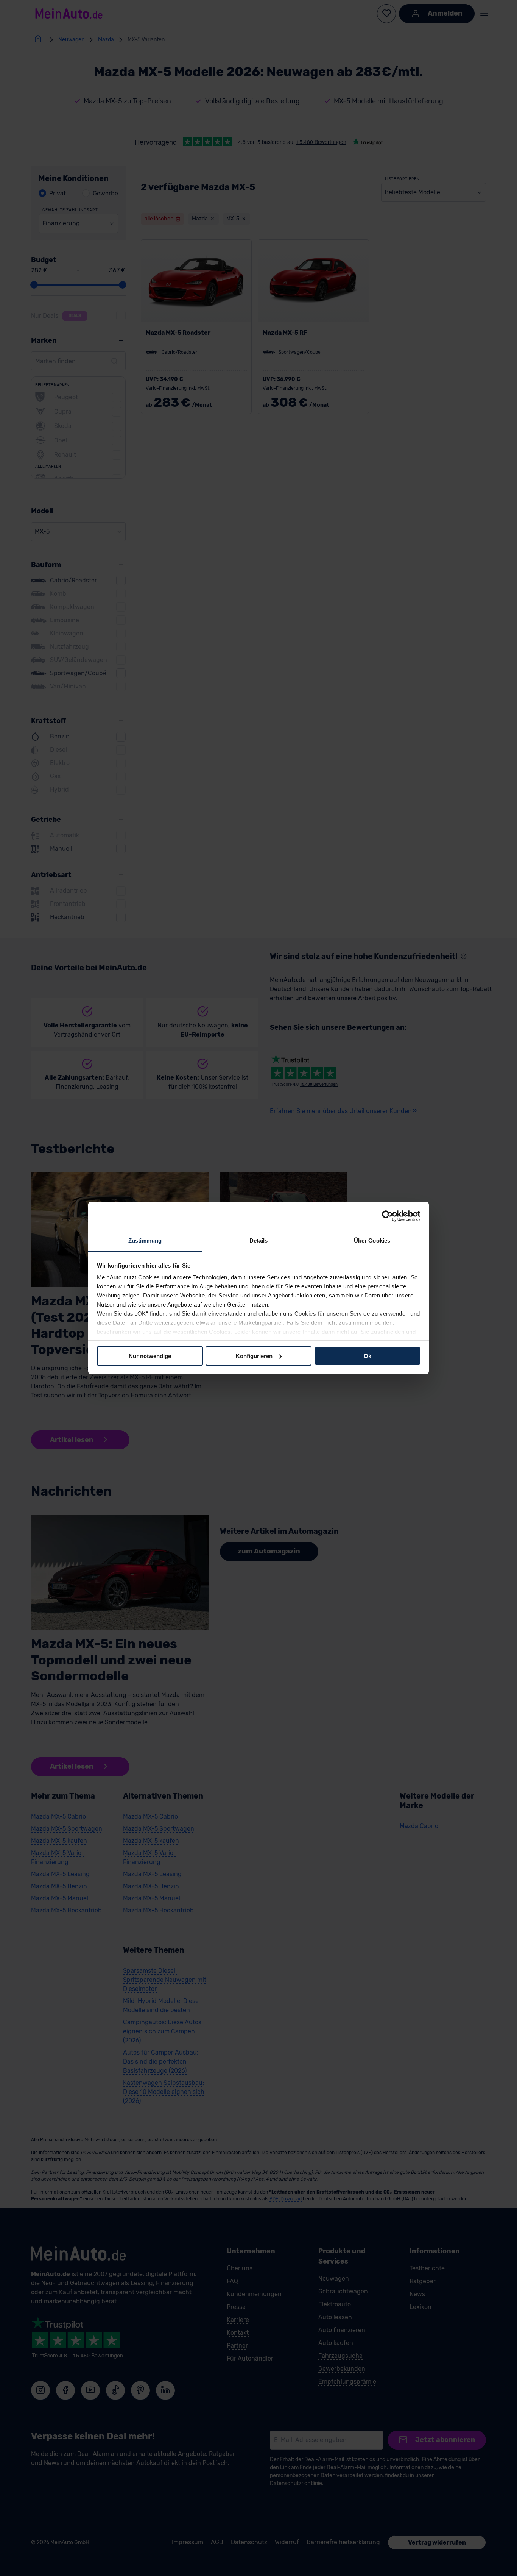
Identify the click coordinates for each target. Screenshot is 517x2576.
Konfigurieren (254, 1356)
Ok (368, 1356)
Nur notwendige (150, 1356)
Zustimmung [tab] (145, 1240)
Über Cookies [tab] (372, 1240)
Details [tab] (259, 1240)
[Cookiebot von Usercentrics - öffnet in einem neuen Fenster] (387, 1216)
